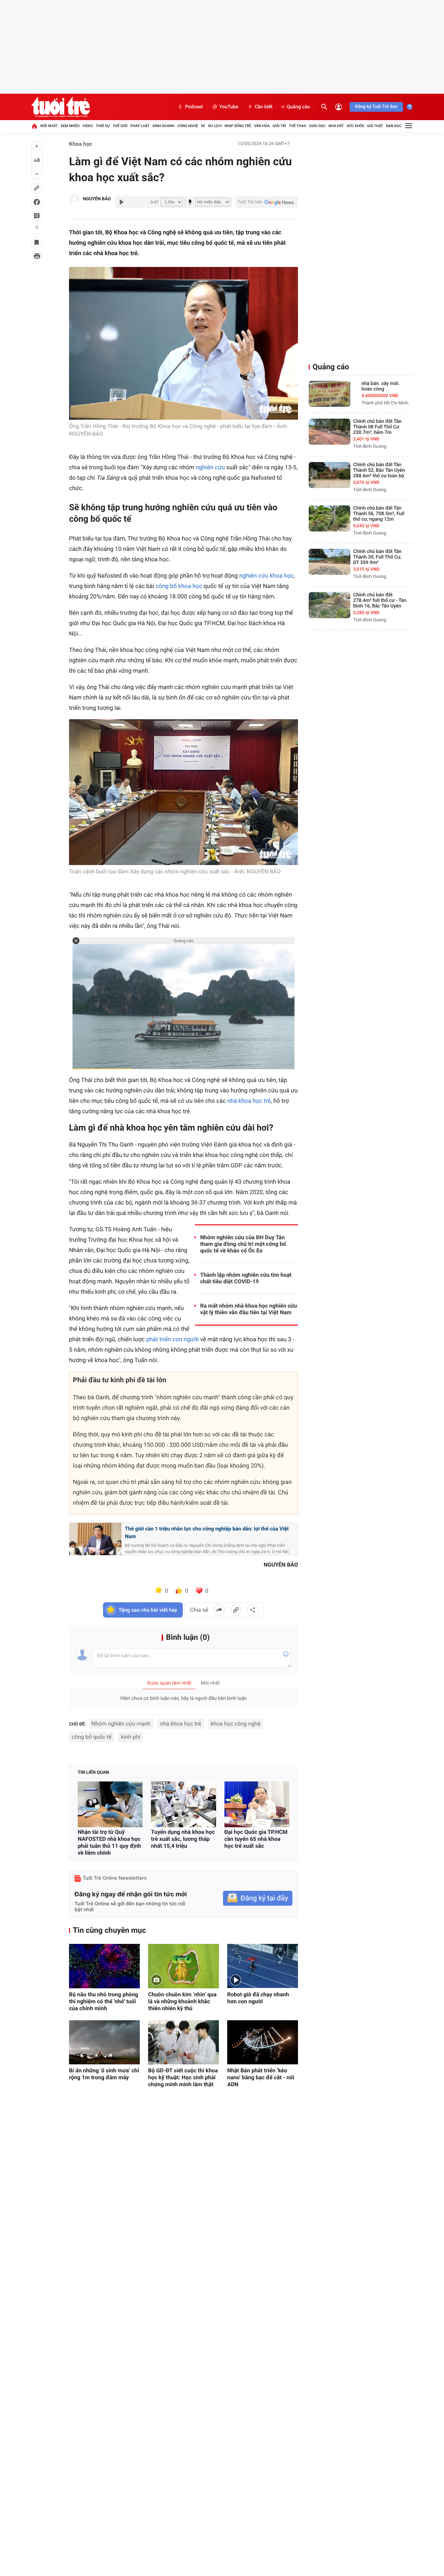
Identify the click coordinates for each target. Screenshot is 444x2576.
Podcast (194, 107)
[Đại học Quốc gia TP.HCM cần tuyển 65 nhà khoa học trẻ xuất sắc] (257, 1804)
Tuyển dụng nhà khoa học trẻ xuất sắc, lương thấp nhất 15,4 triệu (183, 1839)
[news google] (266, 202)
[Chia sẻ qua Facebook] (219, 1610)
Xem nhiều (70, 126)
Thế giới (120, 126)
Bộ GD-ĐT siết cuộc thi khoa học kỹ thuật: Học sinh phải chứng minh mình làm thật (183, 2077)
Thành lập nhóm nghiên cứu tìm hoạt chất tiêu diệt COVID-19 (246, 1278)
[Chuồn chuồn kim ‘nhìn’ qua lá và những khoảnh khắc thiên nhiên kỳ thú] (183, 1966)
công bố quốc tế (92, 1737)
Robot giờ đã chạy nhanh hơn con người (258, 1998)
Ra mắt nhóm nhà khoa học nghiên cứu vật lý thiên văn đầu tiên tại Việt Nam (249, 1309)
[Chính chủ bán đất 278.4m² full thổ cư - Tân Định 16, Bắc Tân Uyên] (330, 605)
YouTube (229, 107)
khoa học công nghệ (235, 1724)
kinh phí (131, 1737)
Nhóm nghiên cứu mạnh (121, 1724)
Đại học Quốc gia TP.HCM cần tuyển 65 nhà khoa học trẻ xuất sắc (256, 1839)
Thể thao (298, 126)
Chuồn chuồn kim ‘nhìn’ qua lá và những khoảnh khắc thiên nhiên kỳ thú (182, 2001)
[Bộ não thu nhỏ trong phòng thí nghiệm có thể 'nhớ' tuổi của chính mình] (104, 1966)
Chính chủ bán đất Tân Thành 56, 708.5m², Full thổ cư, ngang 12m (379, 514)
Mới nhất (49, 126)
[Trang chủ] (34, 126)
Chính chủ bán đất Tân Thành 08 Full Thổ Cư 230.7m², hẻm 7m (377, 427)
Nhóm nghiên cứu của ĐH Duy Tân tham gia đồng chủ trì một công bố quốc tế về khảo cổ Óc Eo (243, 1244)
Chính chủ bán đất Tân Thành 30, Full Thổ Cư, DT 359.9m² (377, 557)
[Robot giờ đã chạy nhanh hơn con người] (263, 1966)
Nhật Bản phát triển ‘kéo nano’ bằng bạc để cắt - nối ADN (261, 2077)
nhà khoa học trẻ (249, 1101)
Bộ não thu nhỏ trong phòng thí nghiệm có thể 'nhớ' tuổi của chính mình (104, 2001)
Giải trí (279, 126)
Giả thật (375, 126)
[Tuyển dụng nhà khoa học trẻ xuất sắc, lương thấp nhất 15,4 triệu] (183, 1804)
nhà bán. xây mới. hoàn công (381, 386)
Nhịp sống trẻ (238, 126)
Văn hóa (262, 126)
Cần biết (264, 107)
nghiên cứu (210, 468)
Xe (203, 126)
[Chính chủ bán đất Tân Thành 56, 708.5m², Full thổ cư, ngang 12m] (330, 518)
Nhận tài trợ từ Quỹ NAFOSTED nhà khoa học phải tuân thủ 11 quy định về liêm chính (109, 1842)
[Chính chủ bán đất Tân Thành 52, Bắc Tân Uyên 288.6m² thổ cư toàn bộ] (330, 475)
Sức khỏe (355, 126)
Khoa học (81, 144)
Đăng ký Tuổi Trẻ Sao (376, 107)
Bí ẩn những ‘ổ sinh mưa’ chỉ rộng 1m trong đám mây (104, 2074)
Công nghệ (187, 126)
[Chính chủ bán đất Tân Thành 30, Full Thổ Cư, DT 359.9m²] (330, 562)
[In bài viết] (37, 256)
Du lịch (215, 126)
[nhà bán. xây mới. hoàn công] (330, 394)
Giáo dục (317, 126)
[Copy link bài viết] (236, 1610)
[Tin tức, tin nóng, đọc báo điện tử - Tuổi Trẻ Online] (61, 107)
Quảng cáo (298, 107)
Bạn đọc (394, 126)
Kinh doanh (164, 126)
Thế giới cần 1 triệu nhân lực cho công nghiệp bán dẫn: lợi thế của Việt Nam (207, 1533)
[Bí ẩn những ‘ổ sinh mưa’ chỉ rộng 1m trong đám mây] (104, 2042)
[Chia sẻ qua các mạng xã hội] (253, 1610)
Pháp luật (140, 126)
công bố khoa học (179, 586)
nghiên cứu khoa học (267, 576)
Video (88, 126)
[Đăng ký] (258, 1898)
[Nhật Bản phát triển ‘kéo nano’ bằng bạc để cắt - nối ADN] (263, 2042)
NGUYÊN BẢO (97, 199)
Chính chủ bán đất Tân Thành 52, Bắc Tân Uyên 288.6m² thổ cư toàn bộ (379, 470)
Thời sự (103, 126)
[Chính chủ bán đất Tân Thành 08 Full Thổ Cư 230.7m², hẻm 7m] (330, 432)
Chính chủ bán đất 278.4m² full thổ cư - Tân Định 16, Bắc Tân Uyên (380, 601)
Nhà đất (336, 126)
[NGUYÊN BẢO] (75, 199)
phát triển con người (172, 1340)
